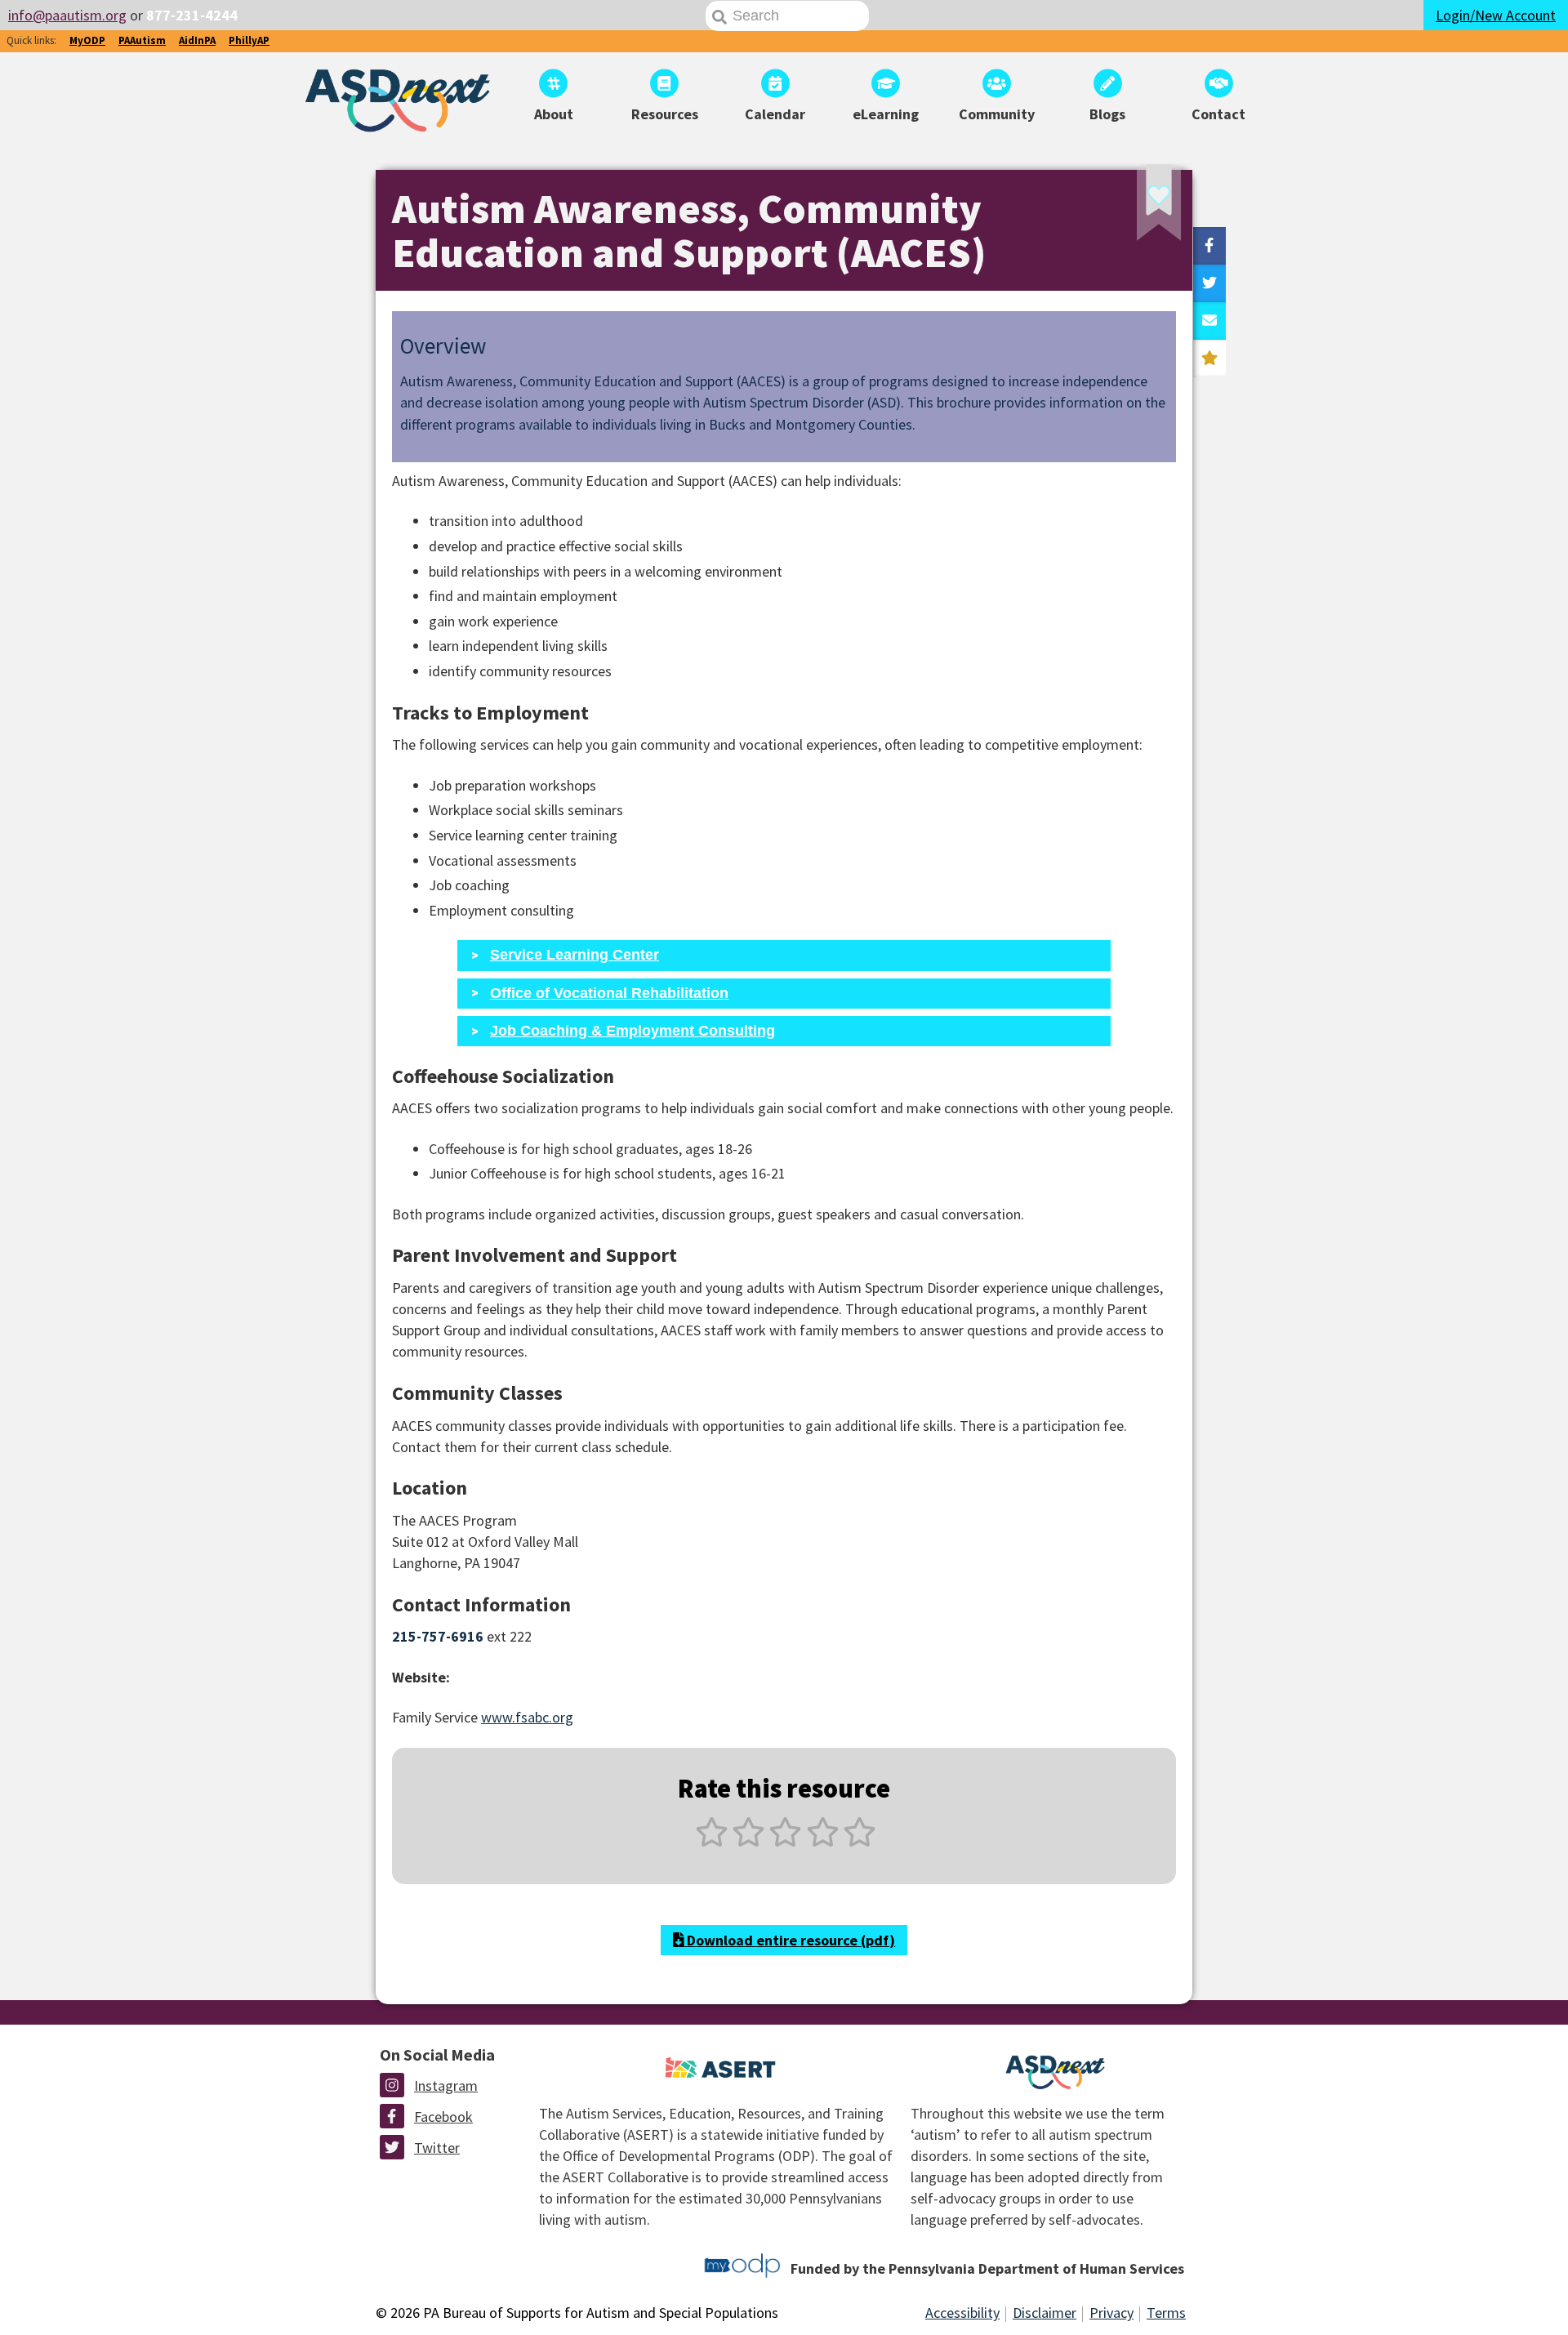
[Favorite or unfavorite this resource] (1137, 208)
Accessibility (962, 2313)
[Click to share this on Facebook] (1209, 246)
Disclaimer (1045, 2313)
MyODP (87, 40)
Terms (1166, 2313)
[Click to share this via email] (1209, 321)
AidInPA (197, 40)
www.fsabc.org (527, 1717)
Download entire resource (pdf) (789, 1940)
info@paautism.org (67, 15)
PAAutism (142, 40)
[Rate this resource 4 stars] (823, 1841)
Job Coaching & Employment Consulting (633, 1031)
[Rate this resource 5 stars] (858, 1841)
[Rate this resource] (1209, 359)
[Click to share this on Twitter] (1209, 283)
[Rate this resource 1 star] (712, 1841)
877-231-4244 (192, 15)
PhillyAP (249, 40)
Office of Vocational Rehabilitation (609, 993)
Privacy (1111, 2313)
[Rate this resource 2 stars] (748, 1841)
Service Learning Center (575, 955)
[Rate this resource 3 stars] (785, 1841)
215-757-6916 (438, 1636)
